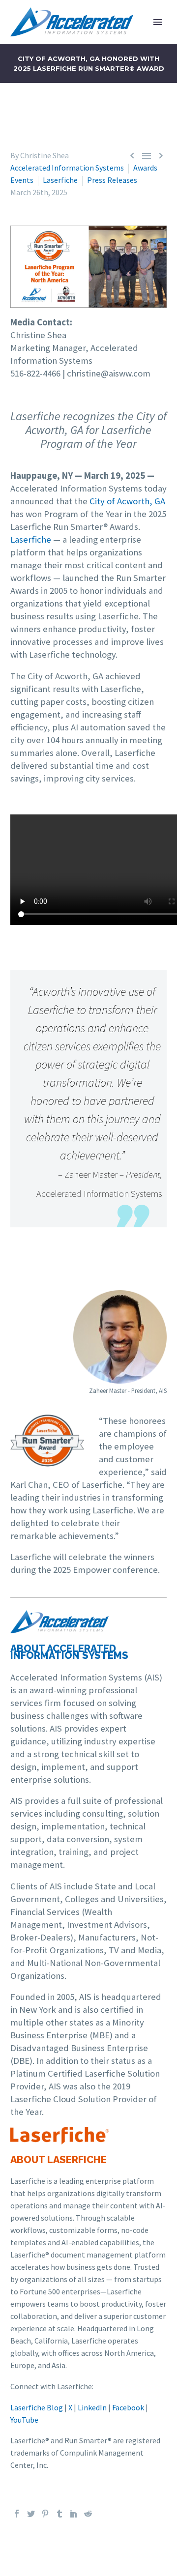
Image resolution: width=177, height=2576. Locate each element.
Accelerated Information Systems (67, 168)
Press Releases (112, 180)
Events (22, 180)
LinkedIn (92, 2407)
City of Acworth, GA (127, 501)
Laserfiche (60, 180)
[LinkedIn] (74, 2514)
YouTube (24, 2420)
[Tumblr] (59, 2514)
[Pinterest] (45, 2514)
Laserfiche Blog (37, 2407)
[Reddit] (88, 2514)
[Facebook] (17, 2514)
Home (127, 37)
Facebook (128, 2407)
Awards (145, 168)
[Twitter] (31, 2514)
